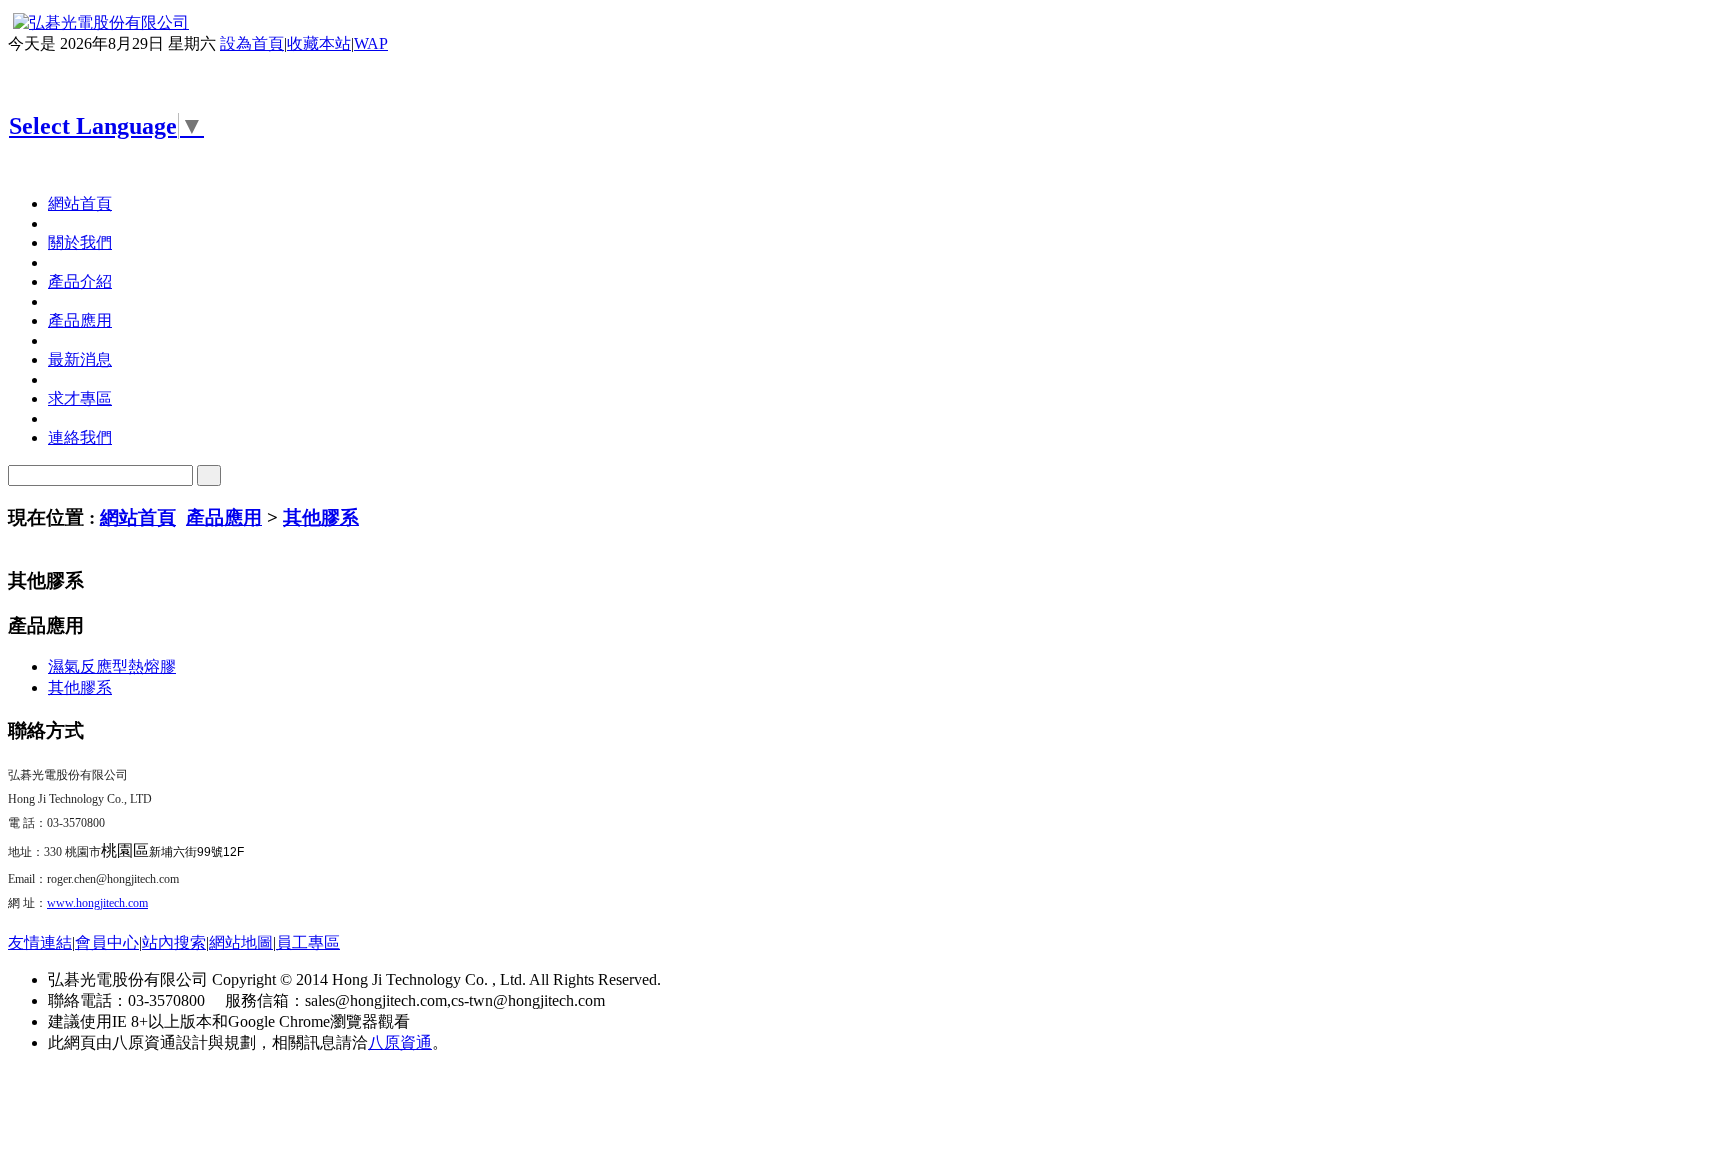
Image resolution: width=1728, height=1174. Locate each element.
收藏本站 (319, 43)
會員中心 (107, 942)
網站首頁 (138, 517)
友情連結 (40, 942)
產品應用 (224, 517)
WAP (371, 43)
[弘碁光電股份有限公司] (98, 22)
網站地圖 (241, 942)
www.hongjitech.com (97, 903)
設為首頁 (252, 43)
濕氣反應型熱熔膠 (112, 666)
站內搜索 (174, 942)
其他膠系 (321, 517)
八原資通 (400, 1042)
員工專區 (308, 942)
